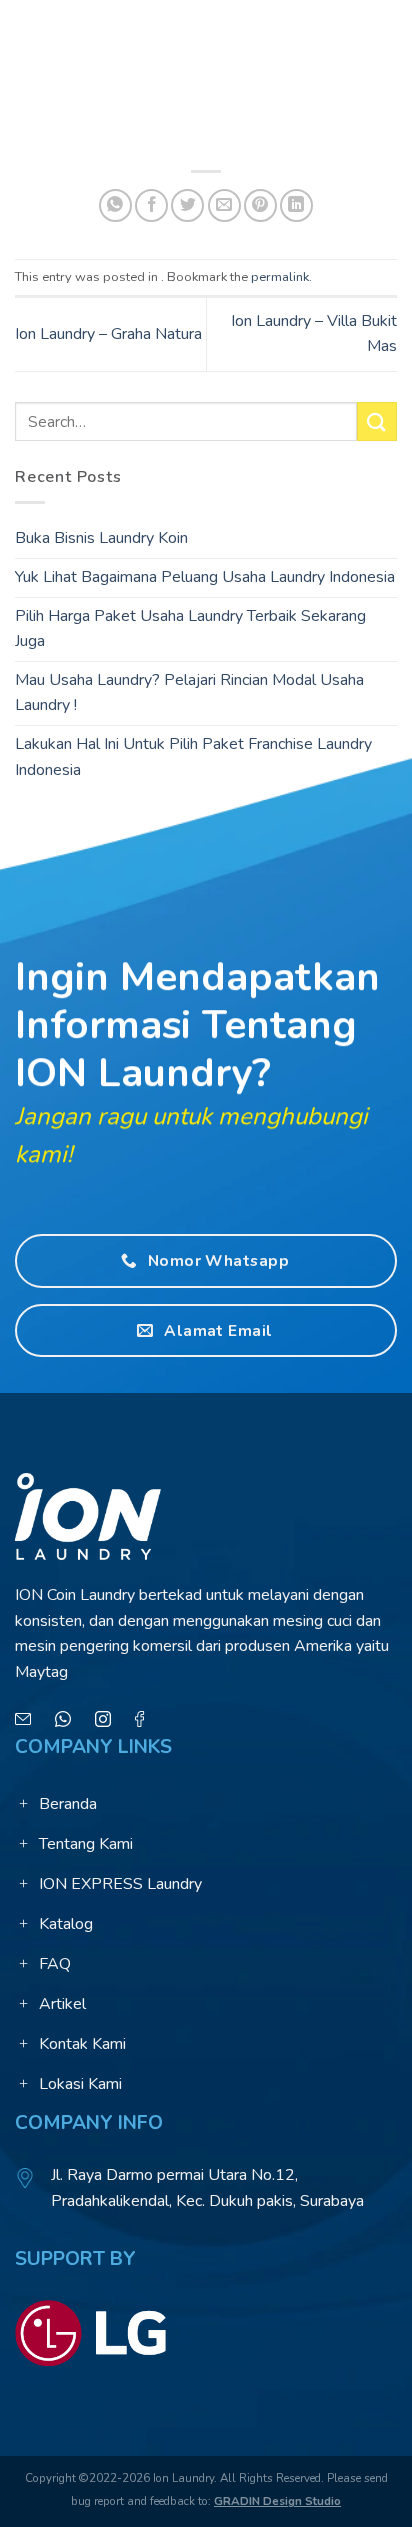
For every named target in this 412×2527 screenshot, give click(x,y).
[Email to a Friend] (224, 205)
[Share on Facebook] (151, 205)
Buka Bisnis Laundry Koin (101, 539)
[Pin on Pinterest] (260, 205)
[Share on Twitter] (187, 205)
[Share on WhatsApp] (115, 205)
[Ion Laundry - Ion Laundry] (206, 35)
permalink (280, 277)
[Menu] (27, 34)
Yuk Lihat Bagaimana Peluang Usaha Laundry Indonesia (205, 577)
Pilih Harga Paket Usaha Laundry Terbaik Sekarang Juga (190, 629)
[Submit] (377, 421)
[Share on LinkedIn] (296, 205)
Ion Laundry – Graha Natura (108, 334)
